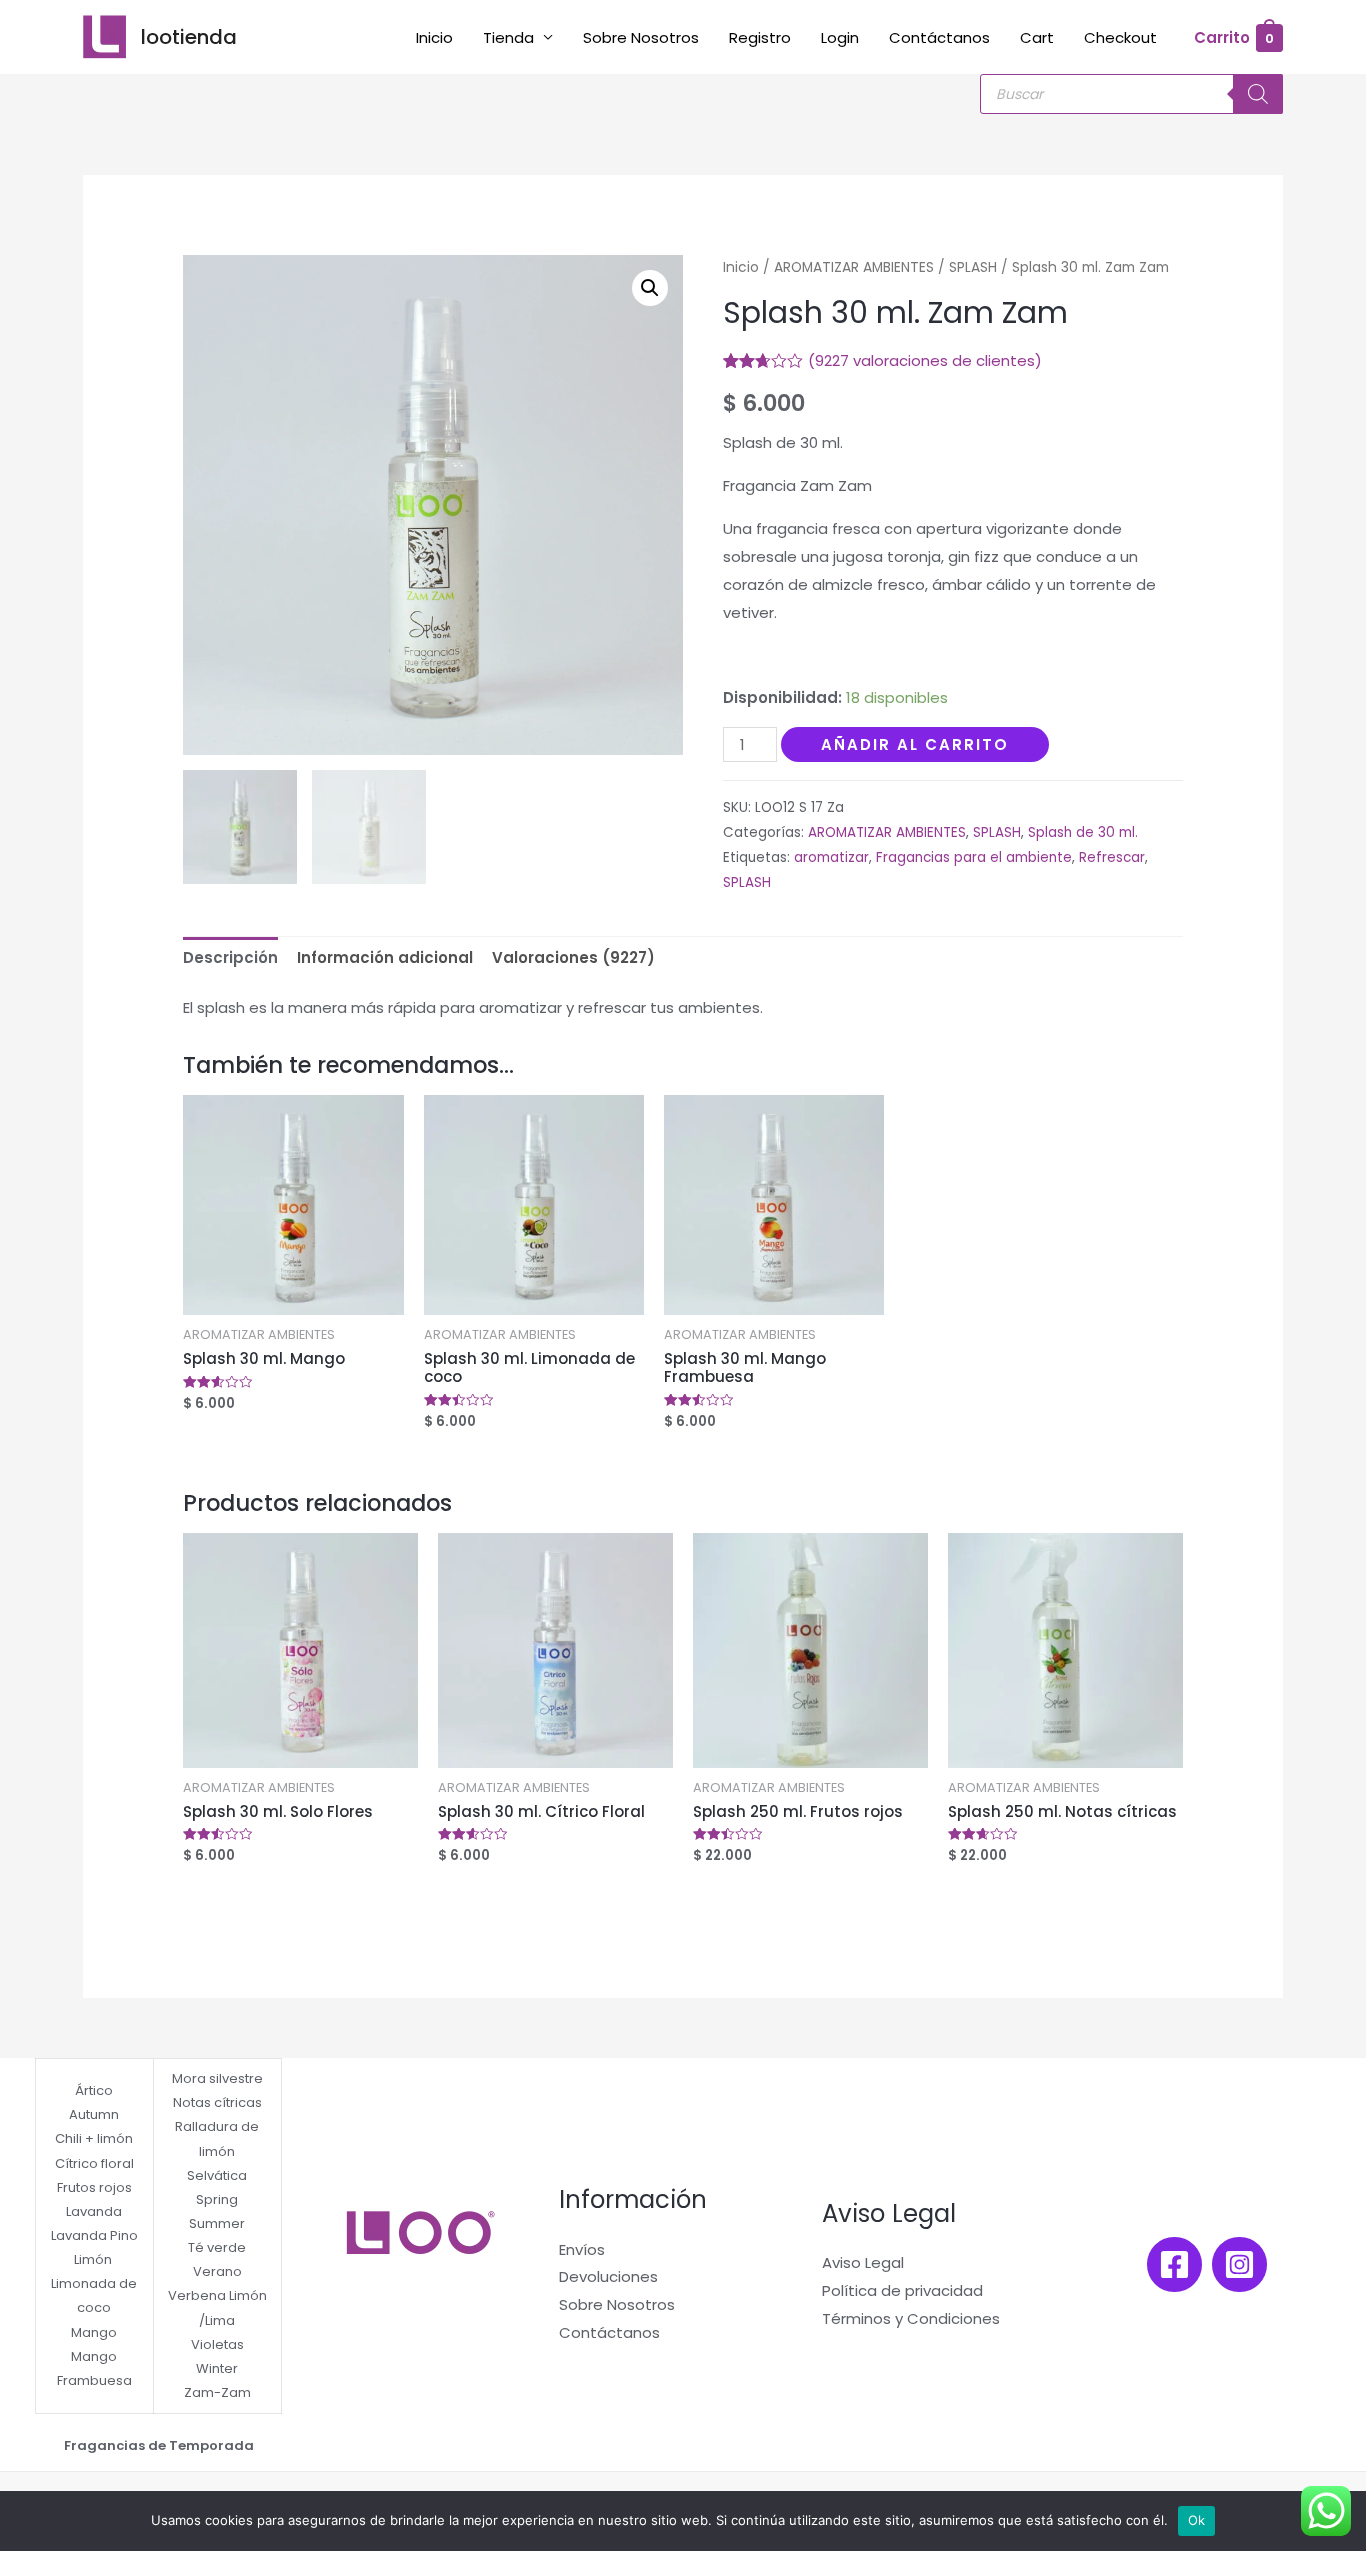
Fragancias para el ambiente (974, 857)
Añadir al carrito (915, 744)
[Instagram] (1239, 2264)
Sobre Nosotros (641, 37)
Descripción (230, 957)
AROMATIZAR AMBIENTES (854, 267)
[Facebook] (1174, 2264)
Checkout (1120, 37)
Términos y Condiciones (911, 2318)
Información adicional (385, 957)
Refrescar (1112, 857)
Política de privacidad (902, 2290)
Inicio (434, 37)
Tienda (508, 37)
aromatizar (831, 857)
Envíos (582, 2249)
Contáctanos (939, 37)
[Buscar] (1258, 94)
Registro (760, 37)
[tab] (230, 958)
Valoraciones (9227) (573, 957)
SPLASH (973, 267)
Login (840, 37)
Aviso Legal (863, 2262)
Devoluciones (608, 2276)
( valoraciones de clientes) (925, 360)
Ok (1197, 2520)
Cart (1037, 37)
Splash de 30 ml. (1083, 832)
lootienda (189, 37)
